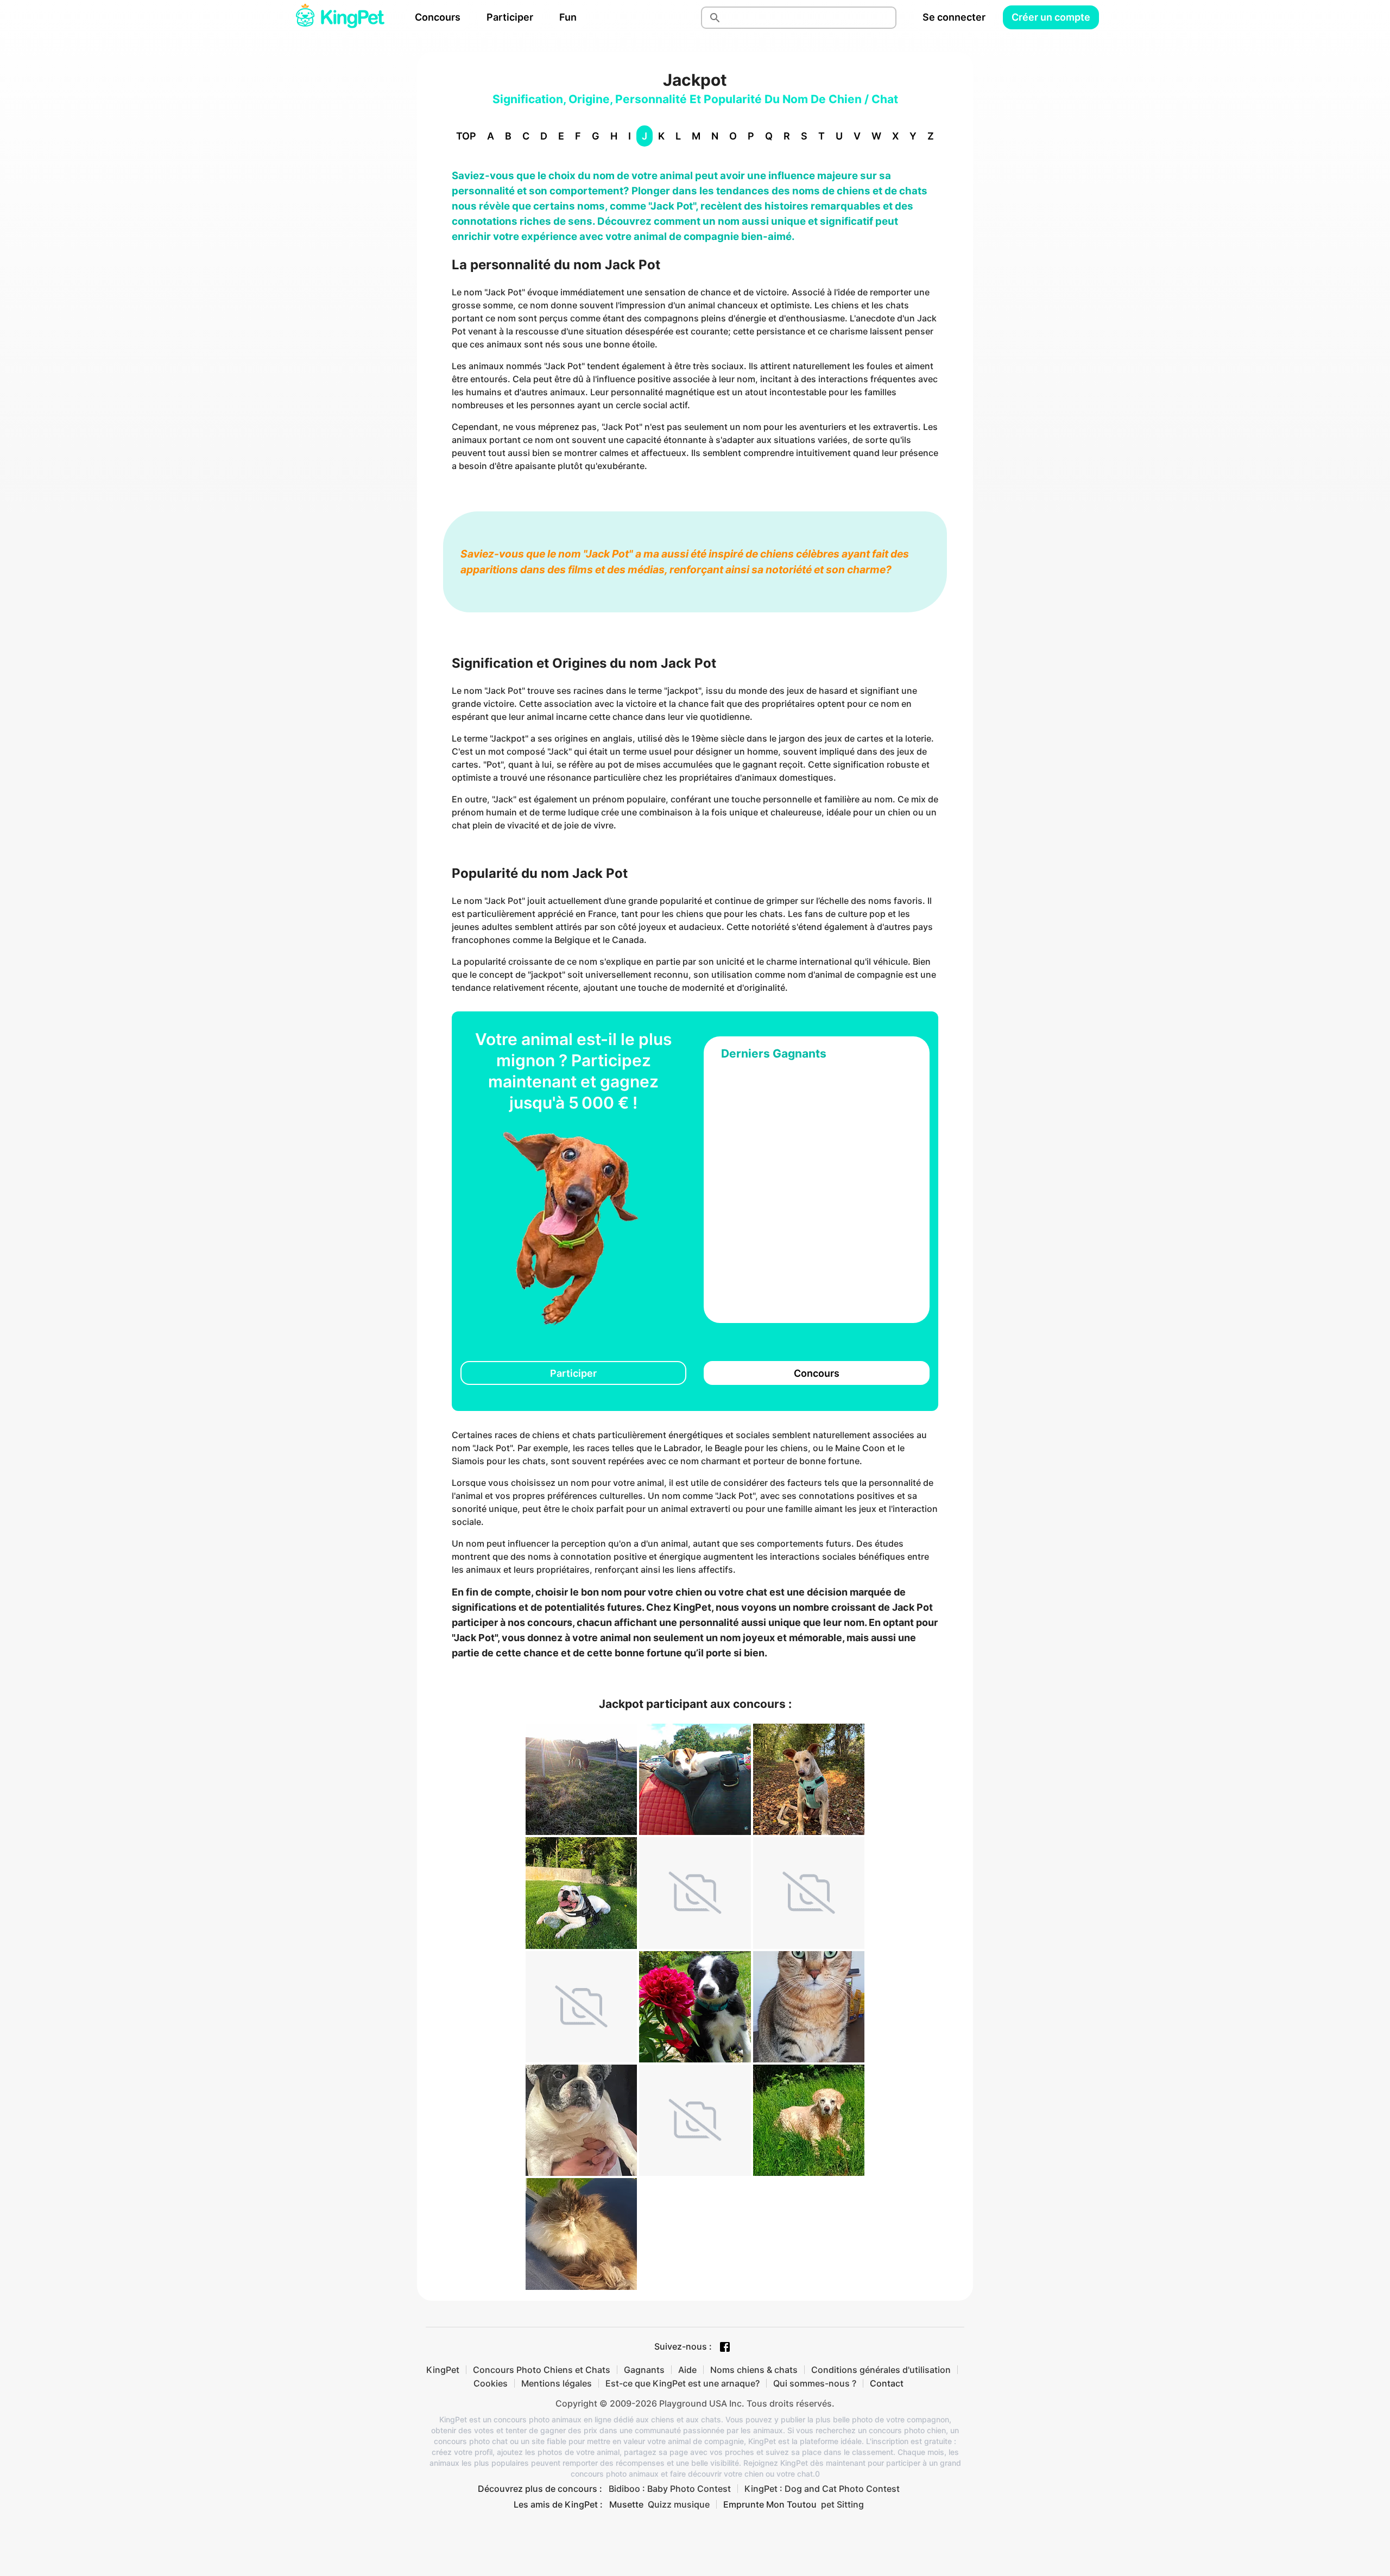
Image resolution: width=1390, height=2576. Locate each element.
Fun (568, 17)
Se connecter (954, 17)
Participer (510, 17)
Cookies (491, 2383)
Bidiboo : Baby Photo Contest (670, 2489)
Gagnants (644, 2370)
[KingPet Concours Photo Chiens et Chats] (340, 17)
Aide (687, 2370)
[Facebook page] (725, 2347)
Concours (438, 17)
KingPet (443, 2370)
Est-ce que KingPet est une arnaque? (683, 2383)
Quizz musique (679, 2504)
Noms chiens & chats (754, 2370)
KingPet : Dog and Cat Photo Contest (822, 2489)
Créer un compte (1051, 17)
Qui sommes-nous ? (815, 2383)
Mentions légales (557, 2383)
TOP (466, 136)
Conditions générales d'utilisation (881, 2370)
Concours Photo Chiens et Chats (542, 2370)
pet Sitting (842, 2504)
